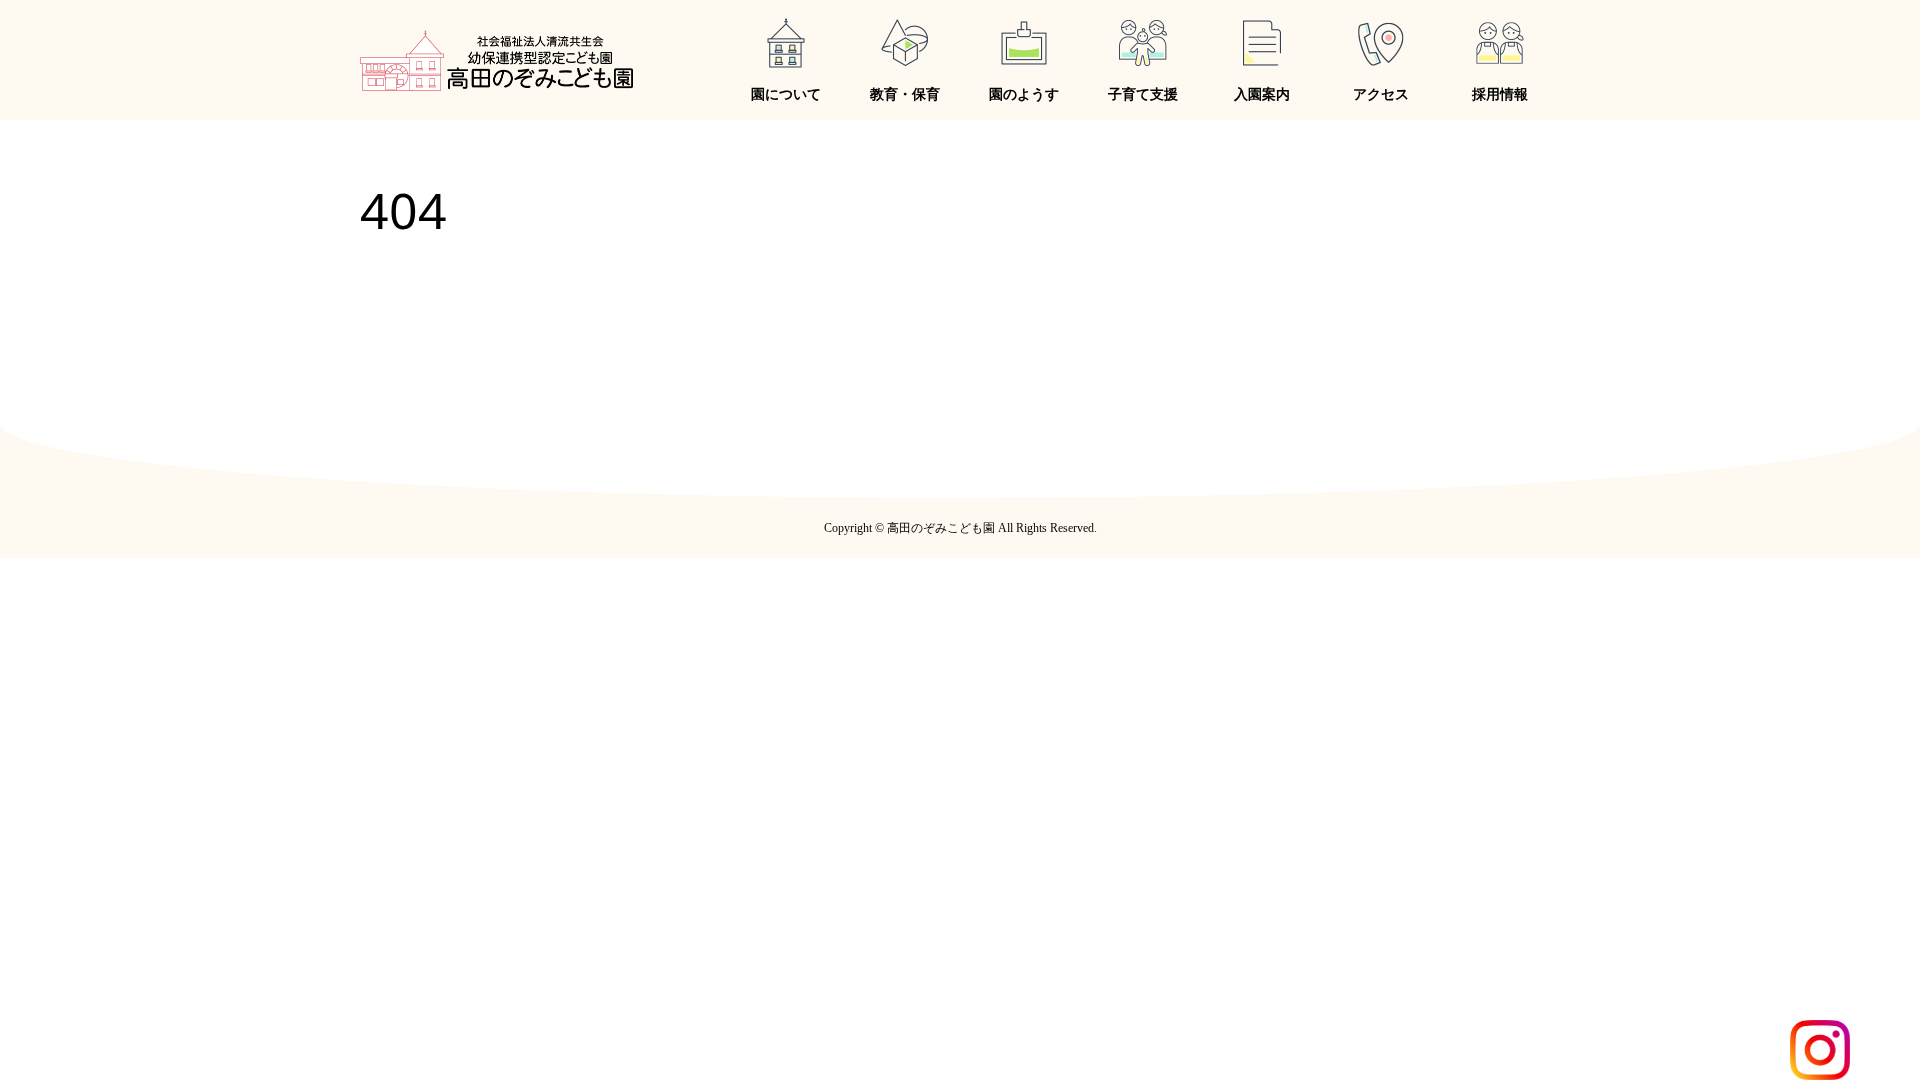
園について (786, 94)
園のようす (1024, 94)
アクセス (1381, 94)
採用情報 (1500, 94)
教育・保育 (905, 94)
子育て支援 (1143, 94)
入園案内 (1262, 94)
